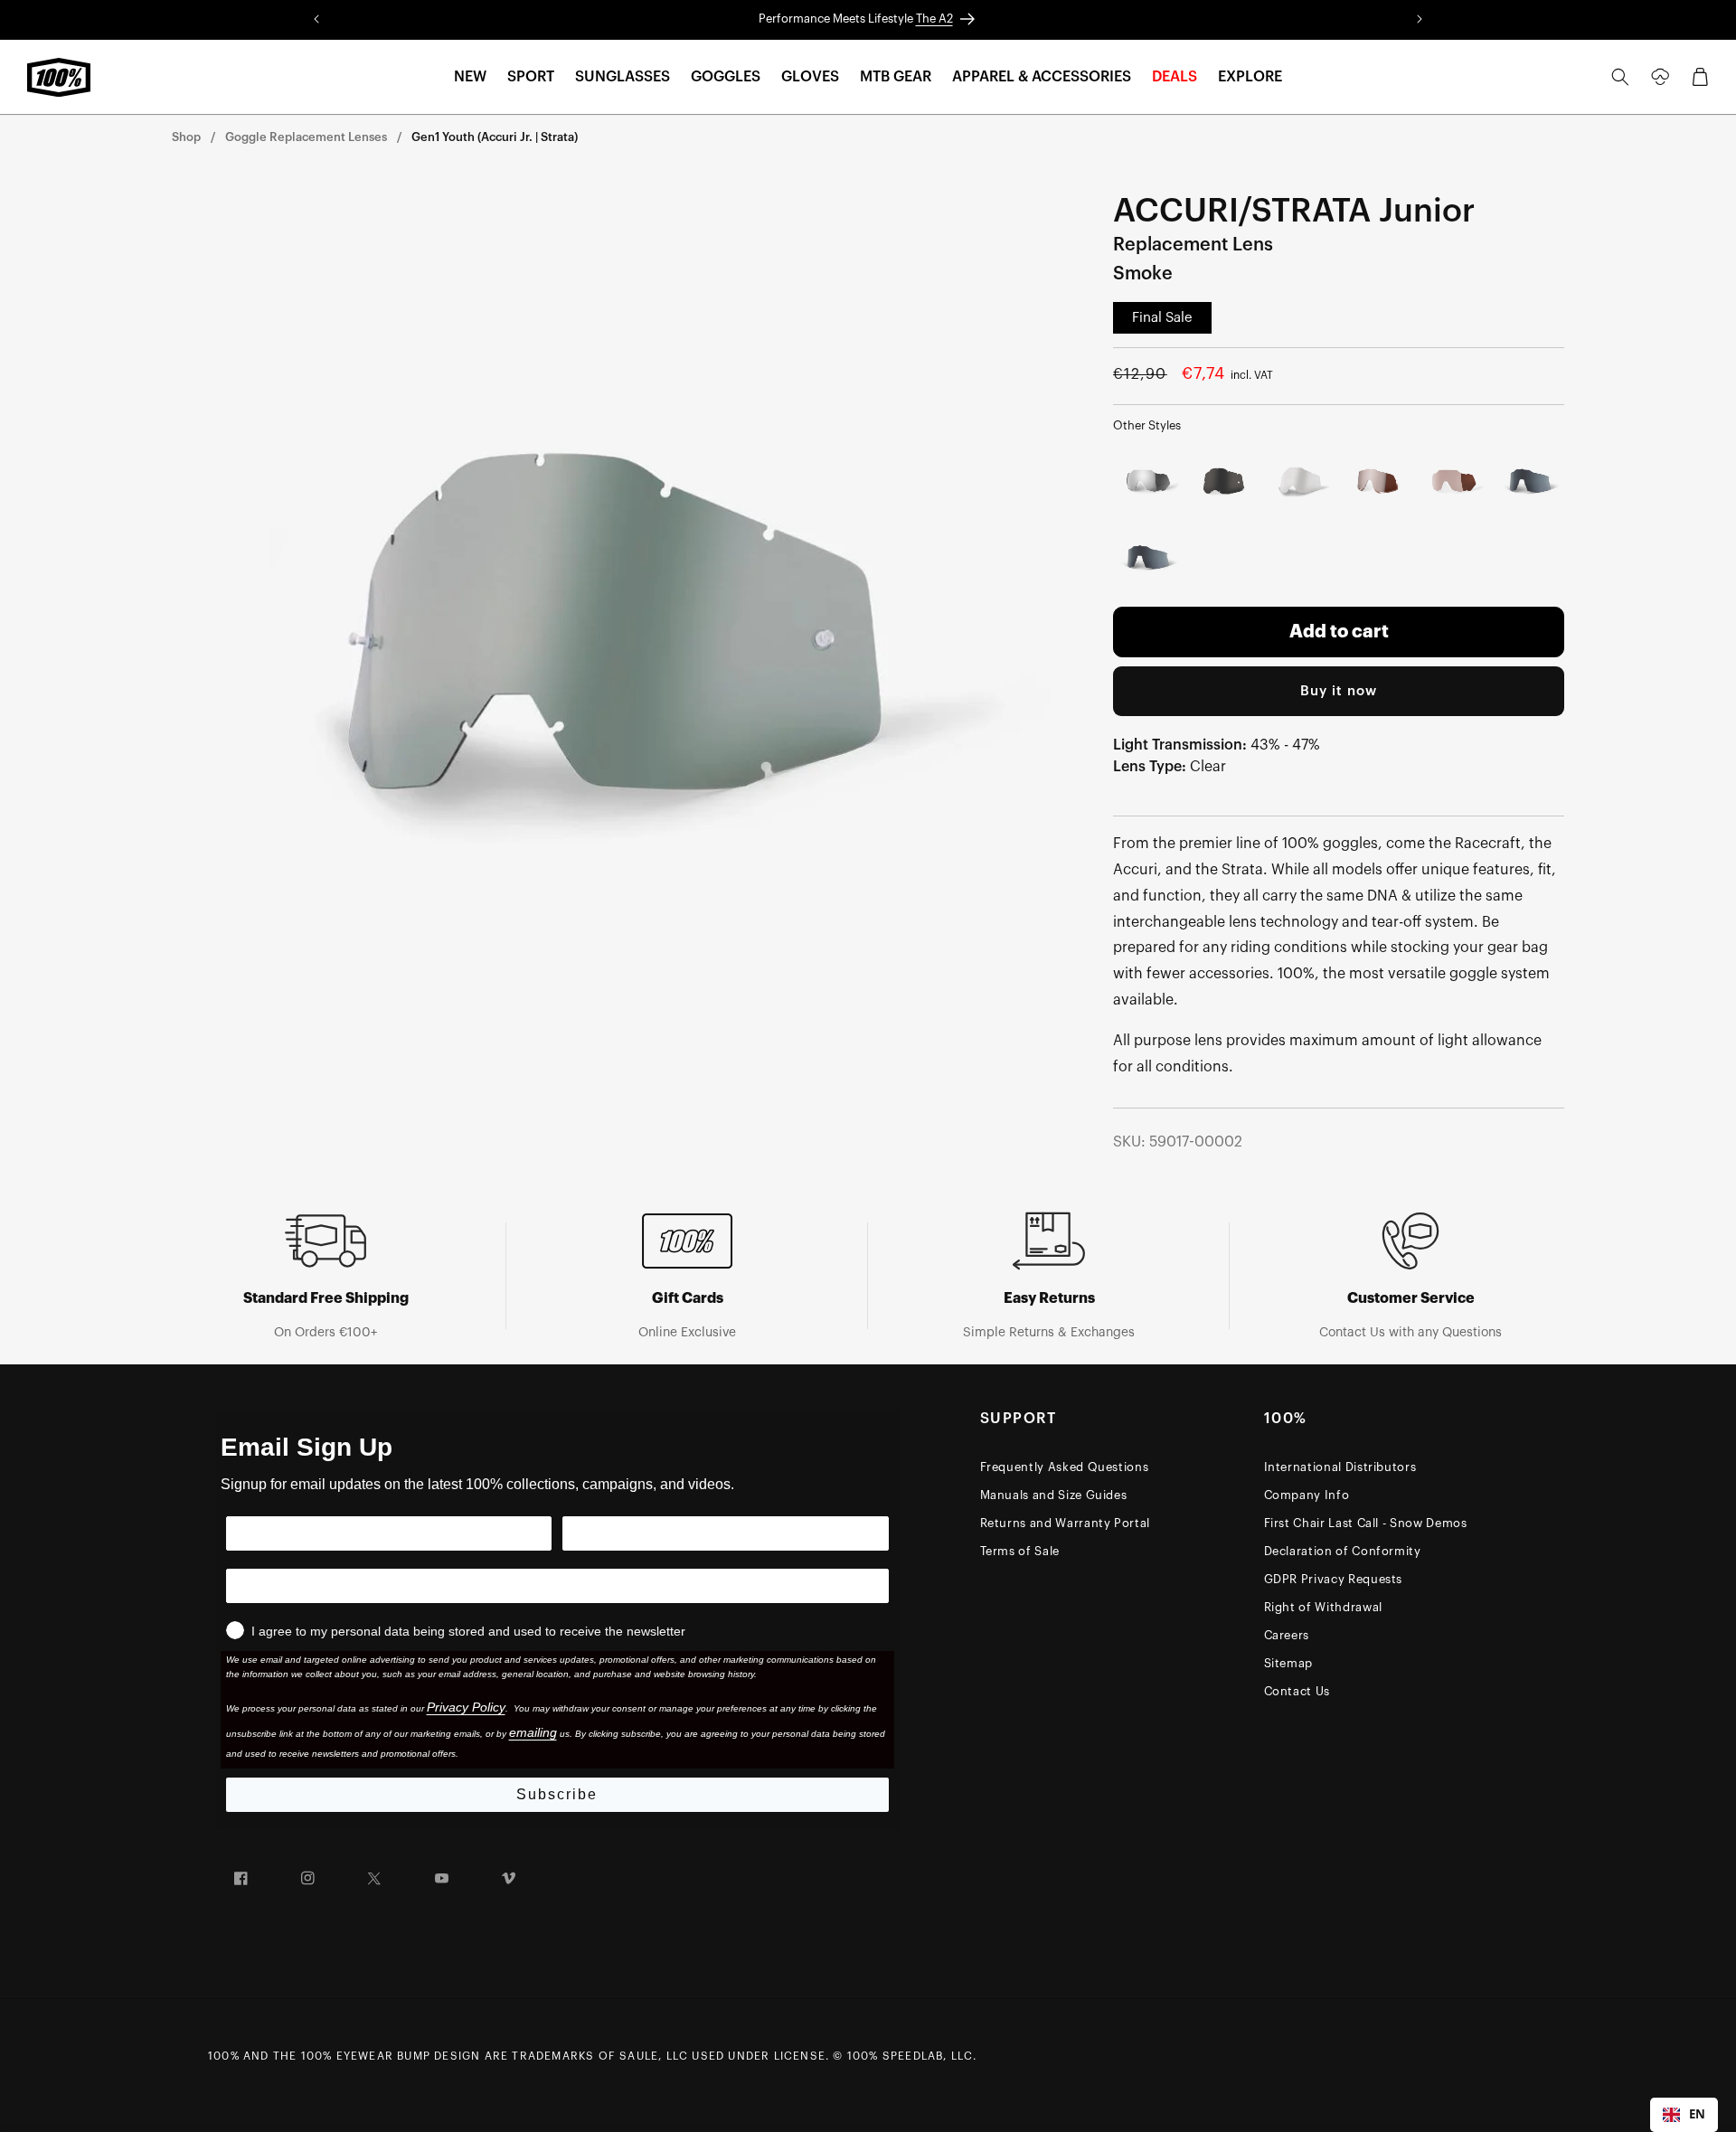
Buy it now (1339, 691)
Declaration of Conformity (1343, 1551)
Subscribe (557, 1794)
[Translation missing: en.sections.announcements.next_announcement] (1420, 20)
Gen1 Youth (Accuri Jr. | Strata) (495, 137)
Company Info (1307, 1495)
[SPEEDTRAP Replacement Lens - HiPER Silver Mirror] (1148, 482)
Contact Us (1297, 1691)
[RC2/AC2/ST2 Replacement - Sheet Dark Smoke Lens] (1225, 482)
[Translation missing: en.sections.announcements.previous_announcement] (316, 20)
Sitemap (1289, 1663)
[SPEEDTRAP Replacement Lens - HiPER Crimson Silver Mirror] (1453, 482)
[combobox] (1684, 2115)
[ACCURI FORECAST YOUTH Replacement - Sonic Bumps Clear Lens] (1301, 482)
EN (1697, 2114)
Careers (1287, 1635)
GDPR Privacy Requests (1334, 1579)
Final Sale (1162, 318)
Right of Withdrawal (1323, 1607)
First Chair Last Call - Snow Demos (1366, 1523)
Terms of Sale (1020, 1551)
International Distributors (1340, 1467)
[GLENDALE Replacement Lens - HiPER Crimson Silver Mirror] (1377, 482)
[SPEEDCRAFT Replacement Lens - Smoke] (1530, 482)
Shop (186, 137)
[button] (470, 77)
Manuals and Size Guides (1054, 1495)
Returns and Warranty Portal (1066, 1523)
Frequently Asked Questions (1065, 1467)
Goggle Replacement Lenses (306, 137)
